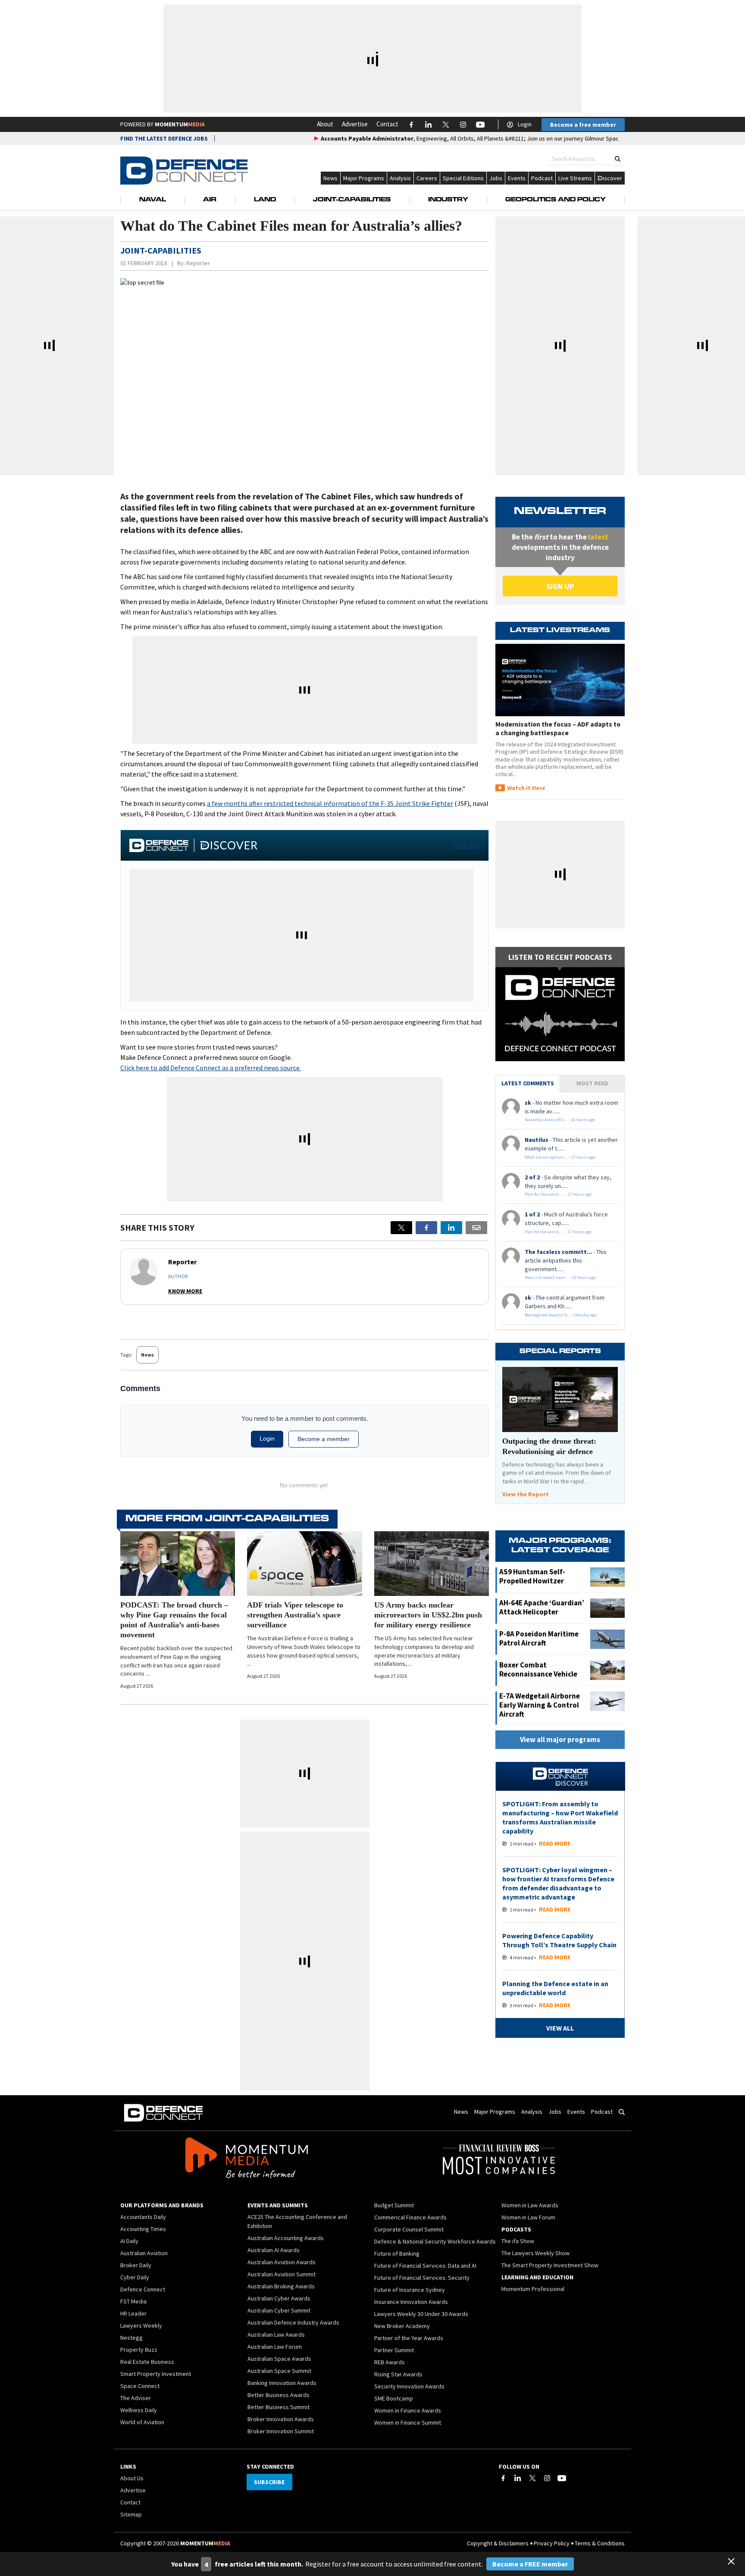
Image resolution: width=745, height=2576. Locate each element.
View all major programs (560, 1739)
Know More (185, 1291)
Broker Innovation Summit (281, 2431)
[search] (618, 159)
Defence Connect (143, 2289)
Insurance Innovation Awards (411, 2302)
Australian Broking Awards (281, 2286)
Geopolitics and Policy (556, 200)
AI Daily (129, 2241)
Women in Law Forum (528, 2217)
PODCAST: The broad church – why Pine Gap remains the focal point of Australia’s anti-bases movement (174, 1620)
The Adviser (136, 2398)
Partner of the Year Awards (409, 2338)
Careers (427, 178)
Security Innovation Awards (409, 2386)
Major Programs (364, 178)
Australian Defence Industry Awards (293, 2322)
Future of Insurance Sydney (410, 2290)
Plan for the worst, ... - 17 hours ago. (559, 1194)
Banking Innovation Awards (282, 2383)
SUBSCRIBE (269, 2482)
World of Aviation (142, 2422)
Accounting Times (143, 2229)
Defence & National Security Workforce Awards (435, 2241)
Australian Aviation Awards (282, 2262)
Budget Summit (394, 2205)
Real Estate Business (147, 2362)
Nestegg (131, 2338)
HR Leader (133, 2313)
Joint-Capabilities (352, 200)
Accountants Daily (143, 2217)
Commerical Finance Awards (410, 2217)
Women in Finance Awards (408, 2410)
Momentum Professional (533, 2289)
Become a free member (583, 125)
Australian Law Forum (275, 2347)
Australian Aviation (144, 2253)
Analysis (400, 178)
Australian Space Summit (279, 2371)
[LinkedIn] (518, 2478)
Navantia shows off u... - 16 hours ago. (560, 1120)
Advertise (355, 124)
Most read (592, 1083)
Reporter (198, 263)
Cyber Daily (135, 2277)
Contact (387, 124)
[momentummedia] (246, 2159)
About (325, 124)
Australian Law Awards (276, 2335)
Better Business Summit (279, 2407)
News (330, 178)
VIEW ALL (466, 845)
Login (525, 124)
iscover (612, 178)
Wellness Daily (139, 2410)
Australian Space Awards (279, 2359)
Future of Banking (397, 2253)
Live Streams (575, 178)
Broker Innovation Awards (281, 2419)
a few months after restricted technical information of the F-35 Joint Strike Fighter (330, 803)
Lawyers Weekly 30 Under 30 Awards (421, 2314)
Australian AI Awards (274, 2250)
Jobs (496, 178)
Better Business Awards (279, 2395)
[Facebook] (503, 2478)
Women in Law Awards (530, 2205)
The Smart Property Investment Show (550, 2265)
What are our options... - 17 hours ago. (560, 1157)
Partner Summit (394, 2350)
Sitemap (131, 2514)
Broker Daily (136, 2265)
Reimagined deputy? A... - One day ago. (561, 1315)
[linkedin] (451, 1228)
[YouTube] (562, 2478)
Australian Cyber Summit (279, 2310)
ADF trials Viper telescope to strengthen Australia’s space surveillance (295, 1615)
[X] (401, 1228)
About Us (132, 2478)
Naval (153, 200)
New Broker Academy (402, 2326)
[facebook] (426, 1228)
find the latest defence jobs (164, 138)
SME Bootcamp (394, 2398)
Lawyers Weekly (141, 2325)
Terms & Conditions (600, 2543)
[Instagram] (547, 2478)
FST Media (133, 2301)
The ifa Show (518, 2241)
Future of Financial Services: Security (422, 2278)
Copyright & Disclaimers (498, 2543)
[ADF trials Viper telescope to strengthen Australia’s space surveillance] (304, 1564)
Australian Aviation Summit (282, 2274)
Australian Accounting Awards (286, 2238)
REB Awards (390, 2362)
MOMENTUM (180, 124)
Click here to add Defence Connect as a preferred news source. (211, 1068)
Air (210, 200)
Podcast (542, 178)
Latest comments (528, 1083)
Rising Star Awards (398, 2374)
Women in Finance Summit (408, 2422)
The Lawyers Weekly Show (535, 2253)
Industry (448, 200)
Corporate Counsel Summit (409, 2229)
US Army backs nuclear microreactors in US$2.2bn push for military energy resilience (428, 1615)
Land (265, 200)
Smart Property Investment (156, 2374)
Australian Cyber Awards (279, 2298)
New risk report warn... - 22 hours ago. (561, 1277)
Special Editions (463, 178)
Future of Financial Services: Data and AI (425, 2266)
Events (517, 178)
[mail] (476, 1228)
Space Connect (140, 2386)
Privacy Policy (552, 2543)
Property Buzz (139, 2350)
